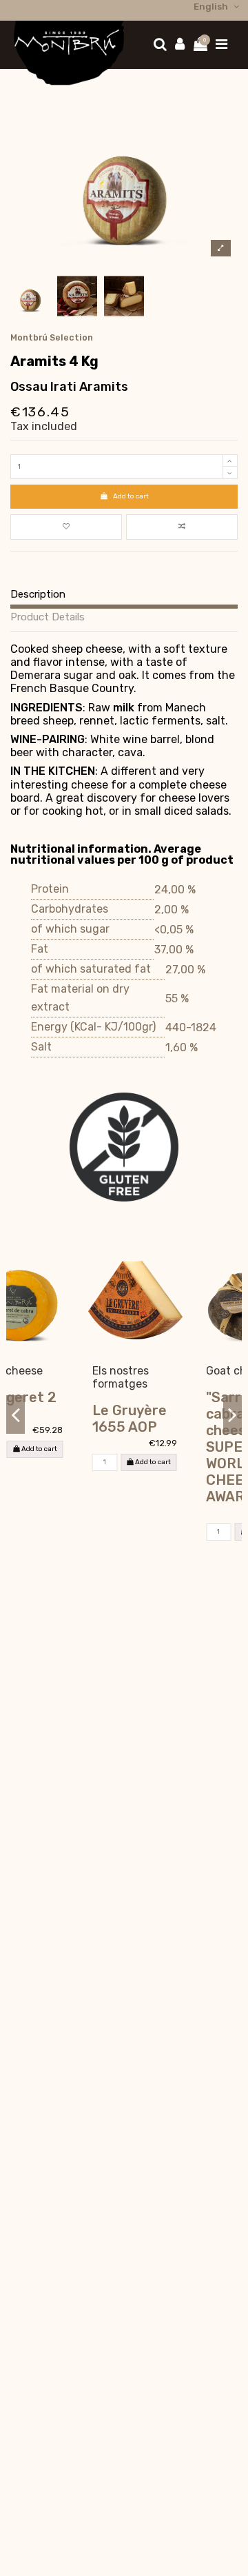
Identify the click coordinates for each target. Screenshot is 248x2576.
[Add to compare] (182, 527)
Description (38, 595)
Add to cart (131, 496)
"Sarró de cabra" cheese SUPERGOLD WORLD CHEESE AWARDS (181, 1447)
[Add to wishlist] (66, 527)
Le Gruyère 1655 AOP (62, 1419)
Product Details (48, 618)
